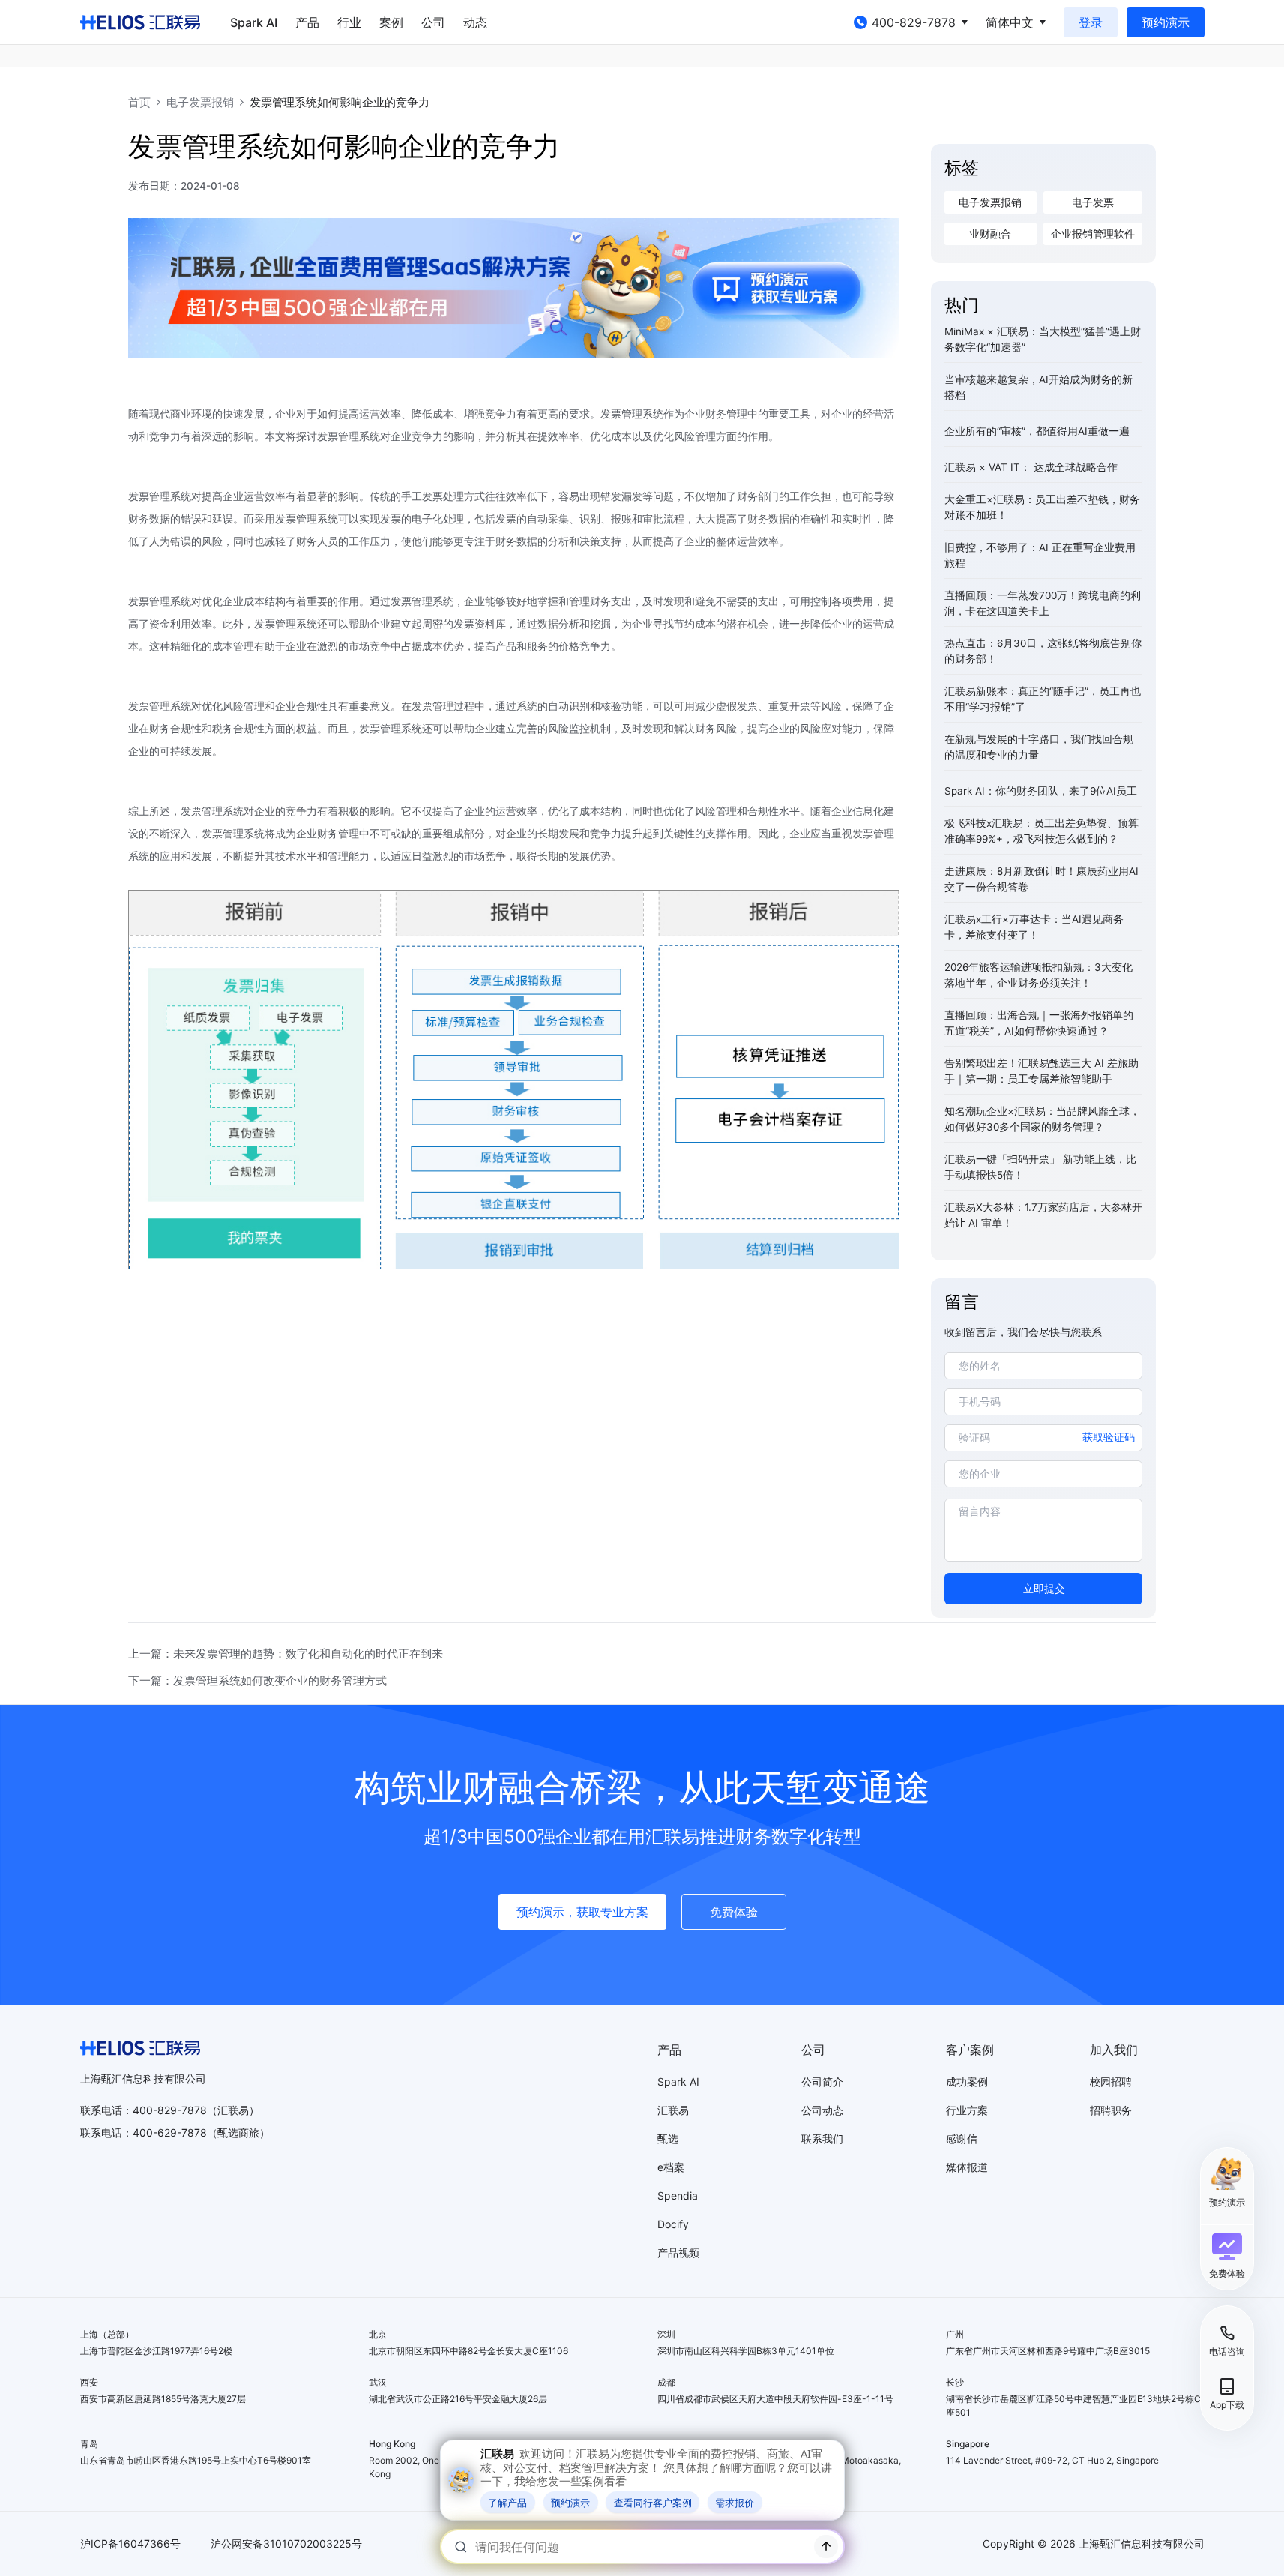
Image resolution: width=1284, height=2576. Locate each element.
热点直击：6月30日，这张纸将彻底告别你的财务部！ (1043, 651)
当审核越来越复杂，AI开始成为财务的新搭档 (1039, 387)
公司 (433, 22)
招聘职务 (1111, 2110)
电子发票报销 (200, 102)
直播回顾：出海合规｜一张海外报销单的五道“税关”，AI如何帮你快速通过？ (1039, 1023)
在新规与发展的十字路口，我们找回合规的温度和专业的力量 (1039, 747)
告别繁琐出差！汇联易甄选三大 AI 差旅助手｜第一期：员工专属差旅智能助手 (1042, 1071)
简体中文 (1010, 22)
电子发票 (1093, 202)
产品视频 (678, 2253)
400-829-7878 (914, 22)
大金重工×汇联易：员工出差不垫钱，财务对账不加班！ (1042, 507)
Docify (673, 2224)
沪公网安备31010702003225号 (286, 2543)
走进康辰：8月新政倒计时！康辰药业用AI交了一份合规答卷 (1042, 879)
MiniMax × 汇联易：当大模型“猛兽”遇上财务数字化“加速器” (1043, 339)
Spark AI (254, 22)
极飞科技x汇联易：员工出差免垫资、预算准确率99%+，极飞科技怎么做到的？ (1042, 831)
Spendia (678, 2196)
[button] (1227, 2256)
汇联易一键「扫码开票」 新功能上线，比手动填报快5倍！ (1040, 1167)
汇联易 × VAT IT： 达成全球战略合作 (1031, 467)
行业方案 (967, 2110)
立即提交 (1044, 1589)
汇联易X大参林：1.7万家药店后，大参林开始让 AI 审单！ (1043, 1215)
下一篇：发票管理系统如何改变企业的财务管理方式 (257, 1680)
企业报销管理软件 (1093, 234)
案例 (391, 22)
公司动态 (822, 2110)
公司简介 (822, 2082)
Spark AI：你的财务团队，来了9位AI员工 (1041, 791)
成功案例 (967, 2082)
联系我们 (822, 2139)
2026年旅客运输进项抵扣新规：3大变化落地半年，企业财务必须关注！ (1039, 975)
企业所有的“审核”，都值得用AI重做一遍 (1037, 431)
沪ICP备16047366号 (130, 2543)
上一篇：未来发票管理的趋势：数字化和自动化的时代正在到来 (286, 1653)
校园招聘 (1111, 2082)
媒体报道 (967, 2167)
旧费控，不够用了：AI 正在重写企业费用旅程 (1040, 555)
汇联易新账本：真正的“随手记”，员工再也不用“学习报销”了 (1043, 699)
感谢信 (962, 2139)
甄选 (668, 2139)
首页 (139, 102)
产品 (307, 22)
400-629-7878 (170, 2133)
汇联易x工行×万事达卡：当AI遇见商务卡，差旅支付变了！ (1034, 927)
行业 (349, 22)
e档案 (671, 2167)
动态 (475, 22)
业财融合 (990, 234)
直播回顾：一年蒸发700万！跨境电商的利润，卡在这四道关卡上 (1043, 603)
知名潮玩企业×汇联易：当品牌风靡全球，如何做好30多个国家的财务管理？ (1042, 1119)
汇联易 (673, 2110)
